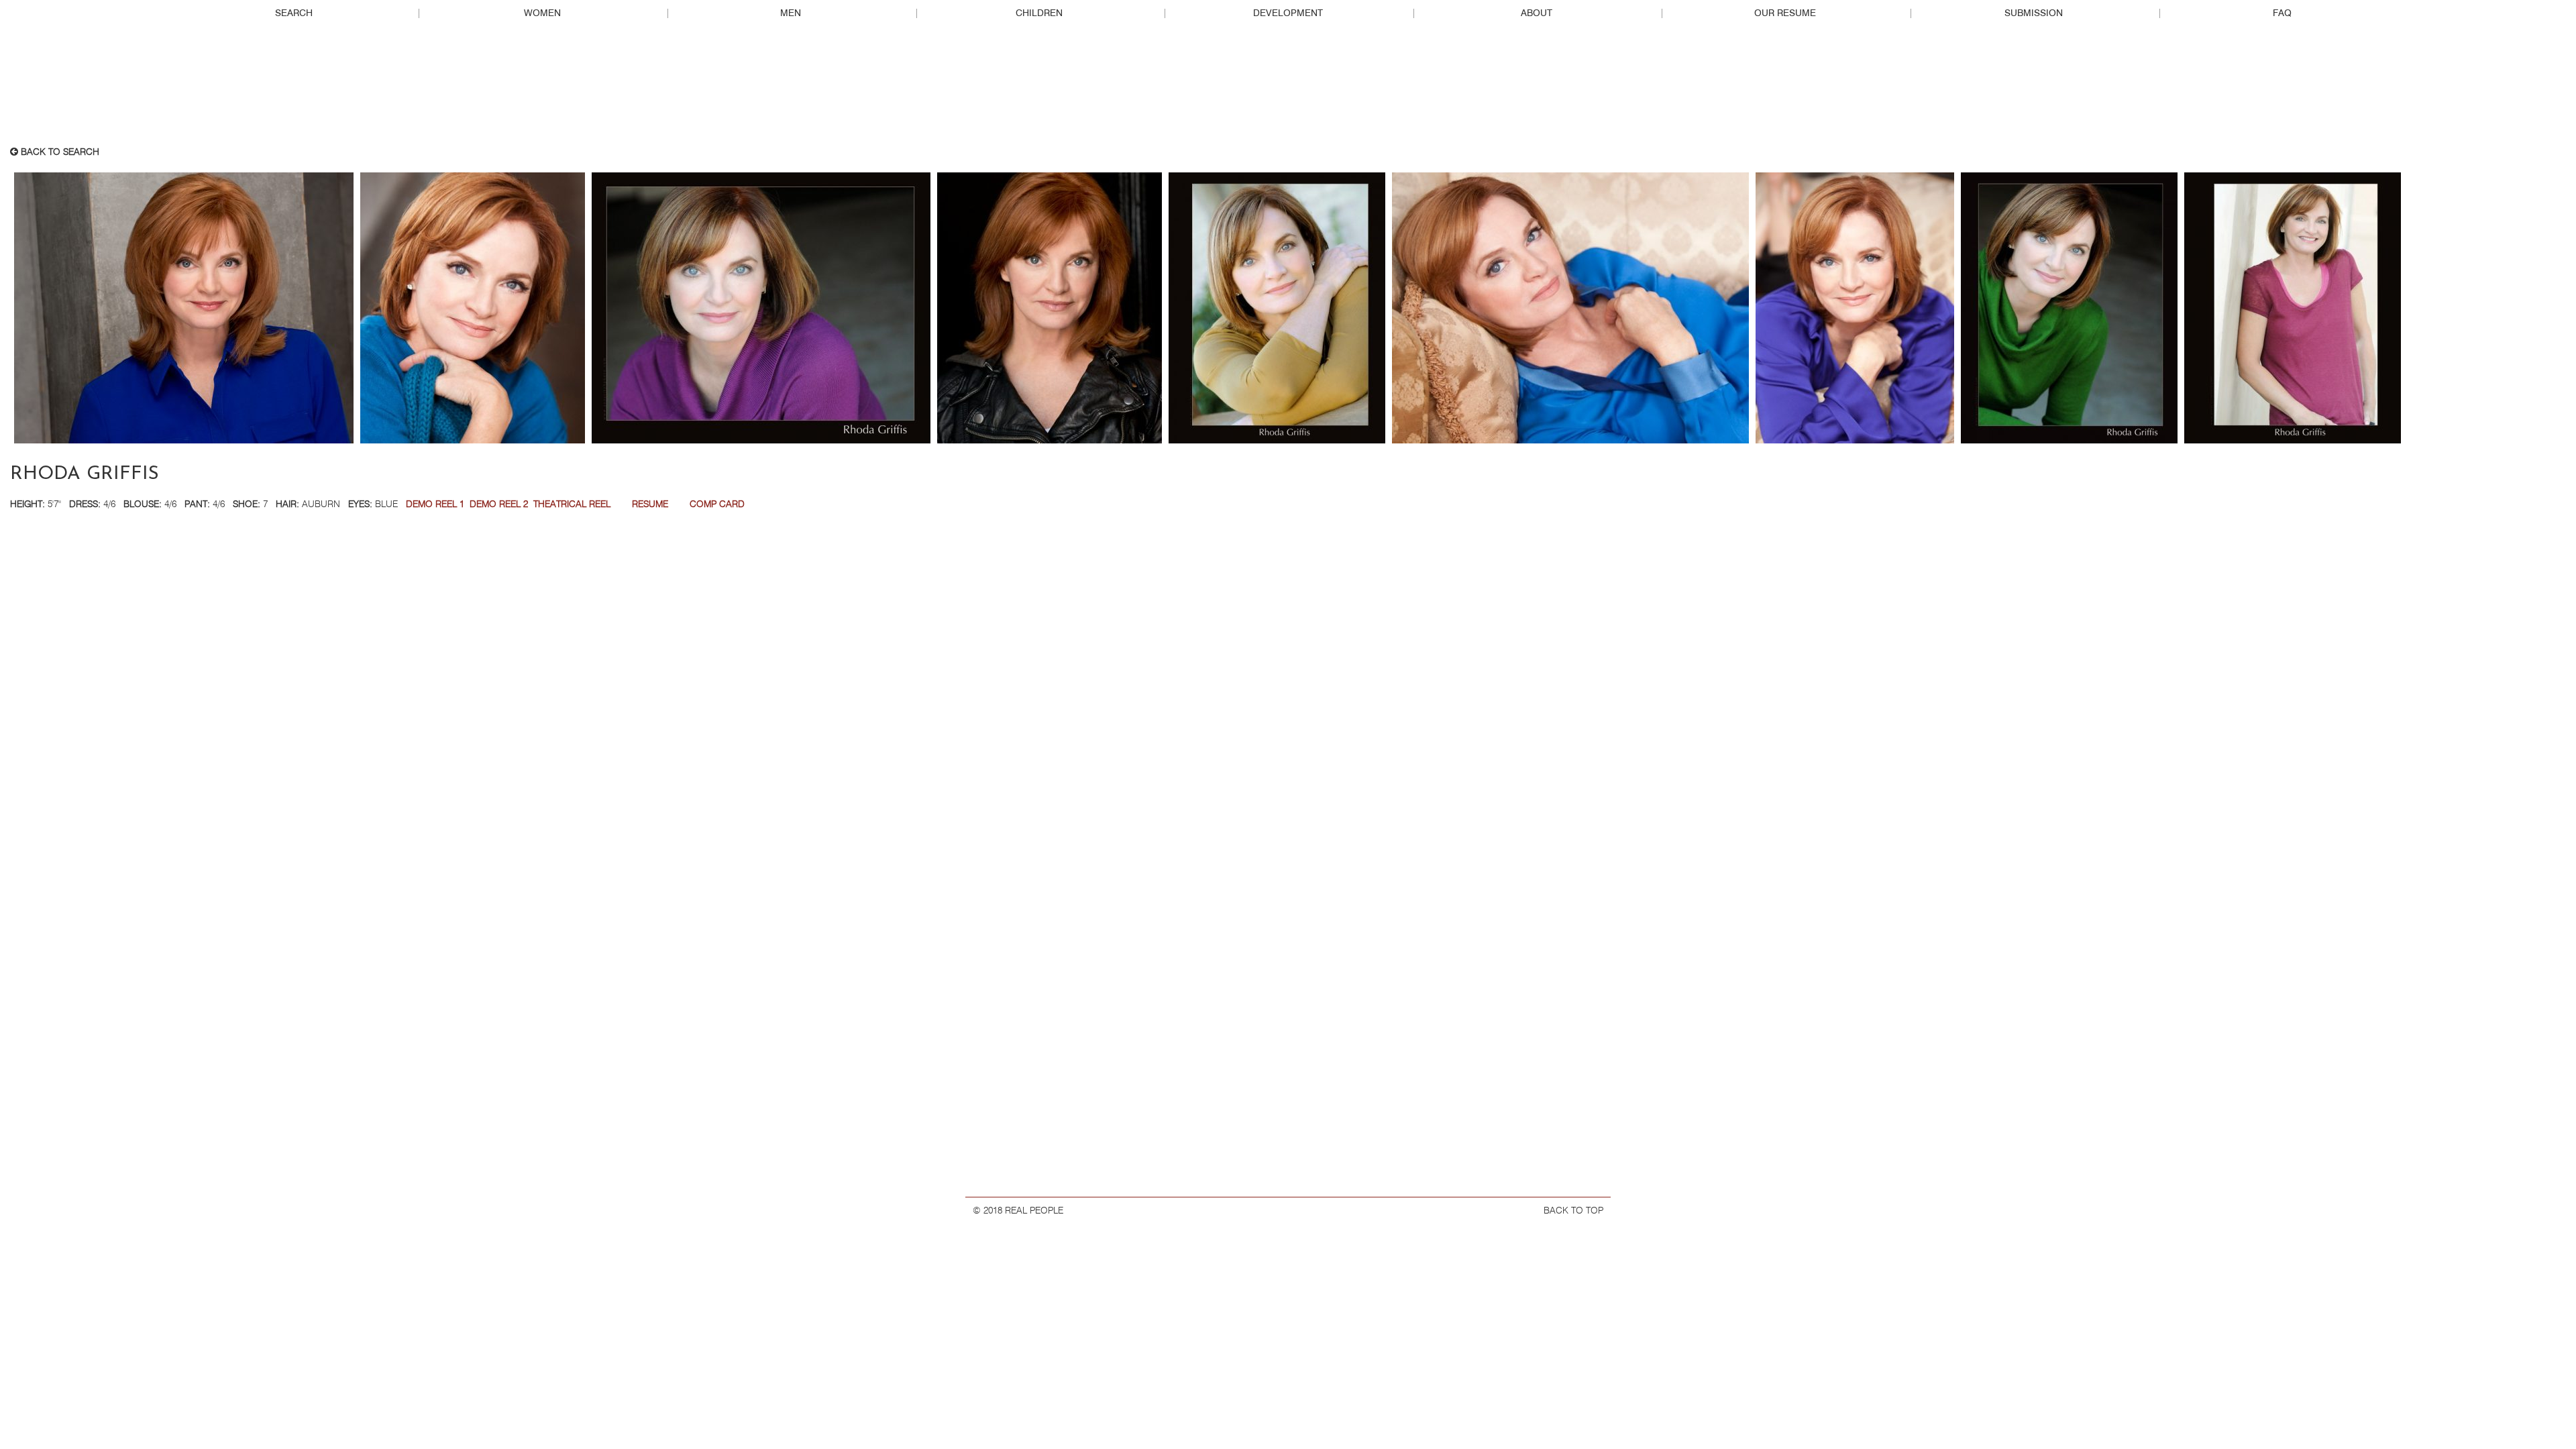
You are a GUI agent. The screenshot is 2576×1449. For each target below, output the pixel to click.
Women (542, 13)
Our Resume (1785, 13)
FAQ (2282, 13)
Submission (2034, 13)
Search (294, 13)
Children (1039, 13)
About (1537, 13)
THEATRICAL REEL (572, 504)
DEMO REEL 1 (435, 504)
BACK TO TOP (1573, 1211)
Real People (1288, 88)
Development (1288, 13)
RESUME (650, 504)
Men (791, 13)
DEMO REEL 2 (499, 504)
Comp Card (717, 504)
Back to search (59, 152)
